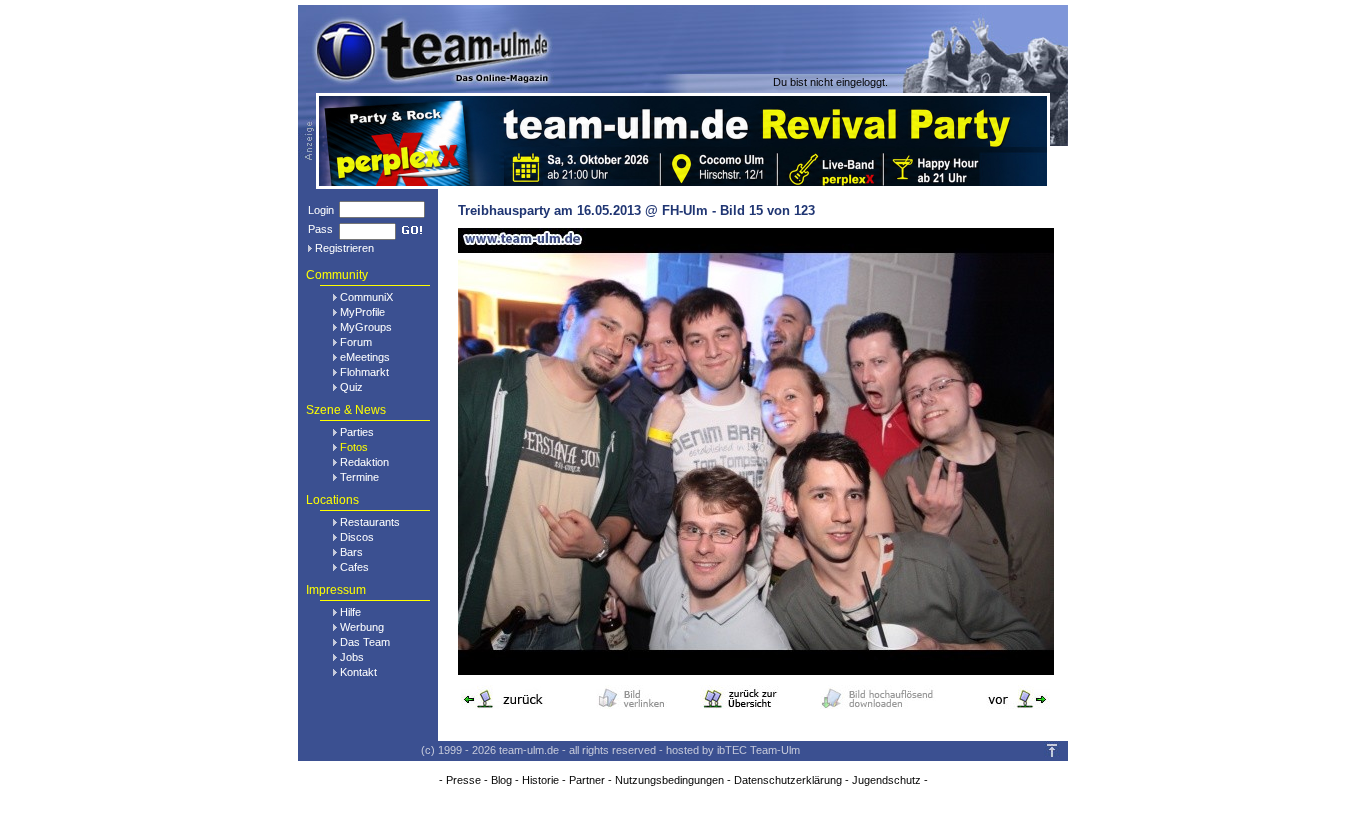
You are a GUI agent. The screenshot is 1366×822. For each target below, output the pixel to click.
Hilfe (350, 612)
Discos (357, 537)
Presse (463, 780)
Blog (501, 780)
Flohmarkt (364, 372)
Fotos (354, 447)
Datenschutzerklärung (788, 780)
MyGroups (366, 327)
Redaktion (364, 462)
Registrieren (344, 248)
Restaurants (370, 522)
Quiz (351, 387)
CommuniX (366, 297)
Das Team (365, 642)
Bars (351, 552)
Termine (359, 477)
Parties (357, 432)
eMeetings (365, 357)
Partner (587, 780)
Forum (356, 342)
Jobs (352, 657)
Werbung (362, 627)
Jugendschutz (886, 780)
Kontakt (358, 672)
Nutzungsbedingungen (669, 780)
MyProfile (362, 312)
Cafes (354, 567)
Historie (540, 780)
